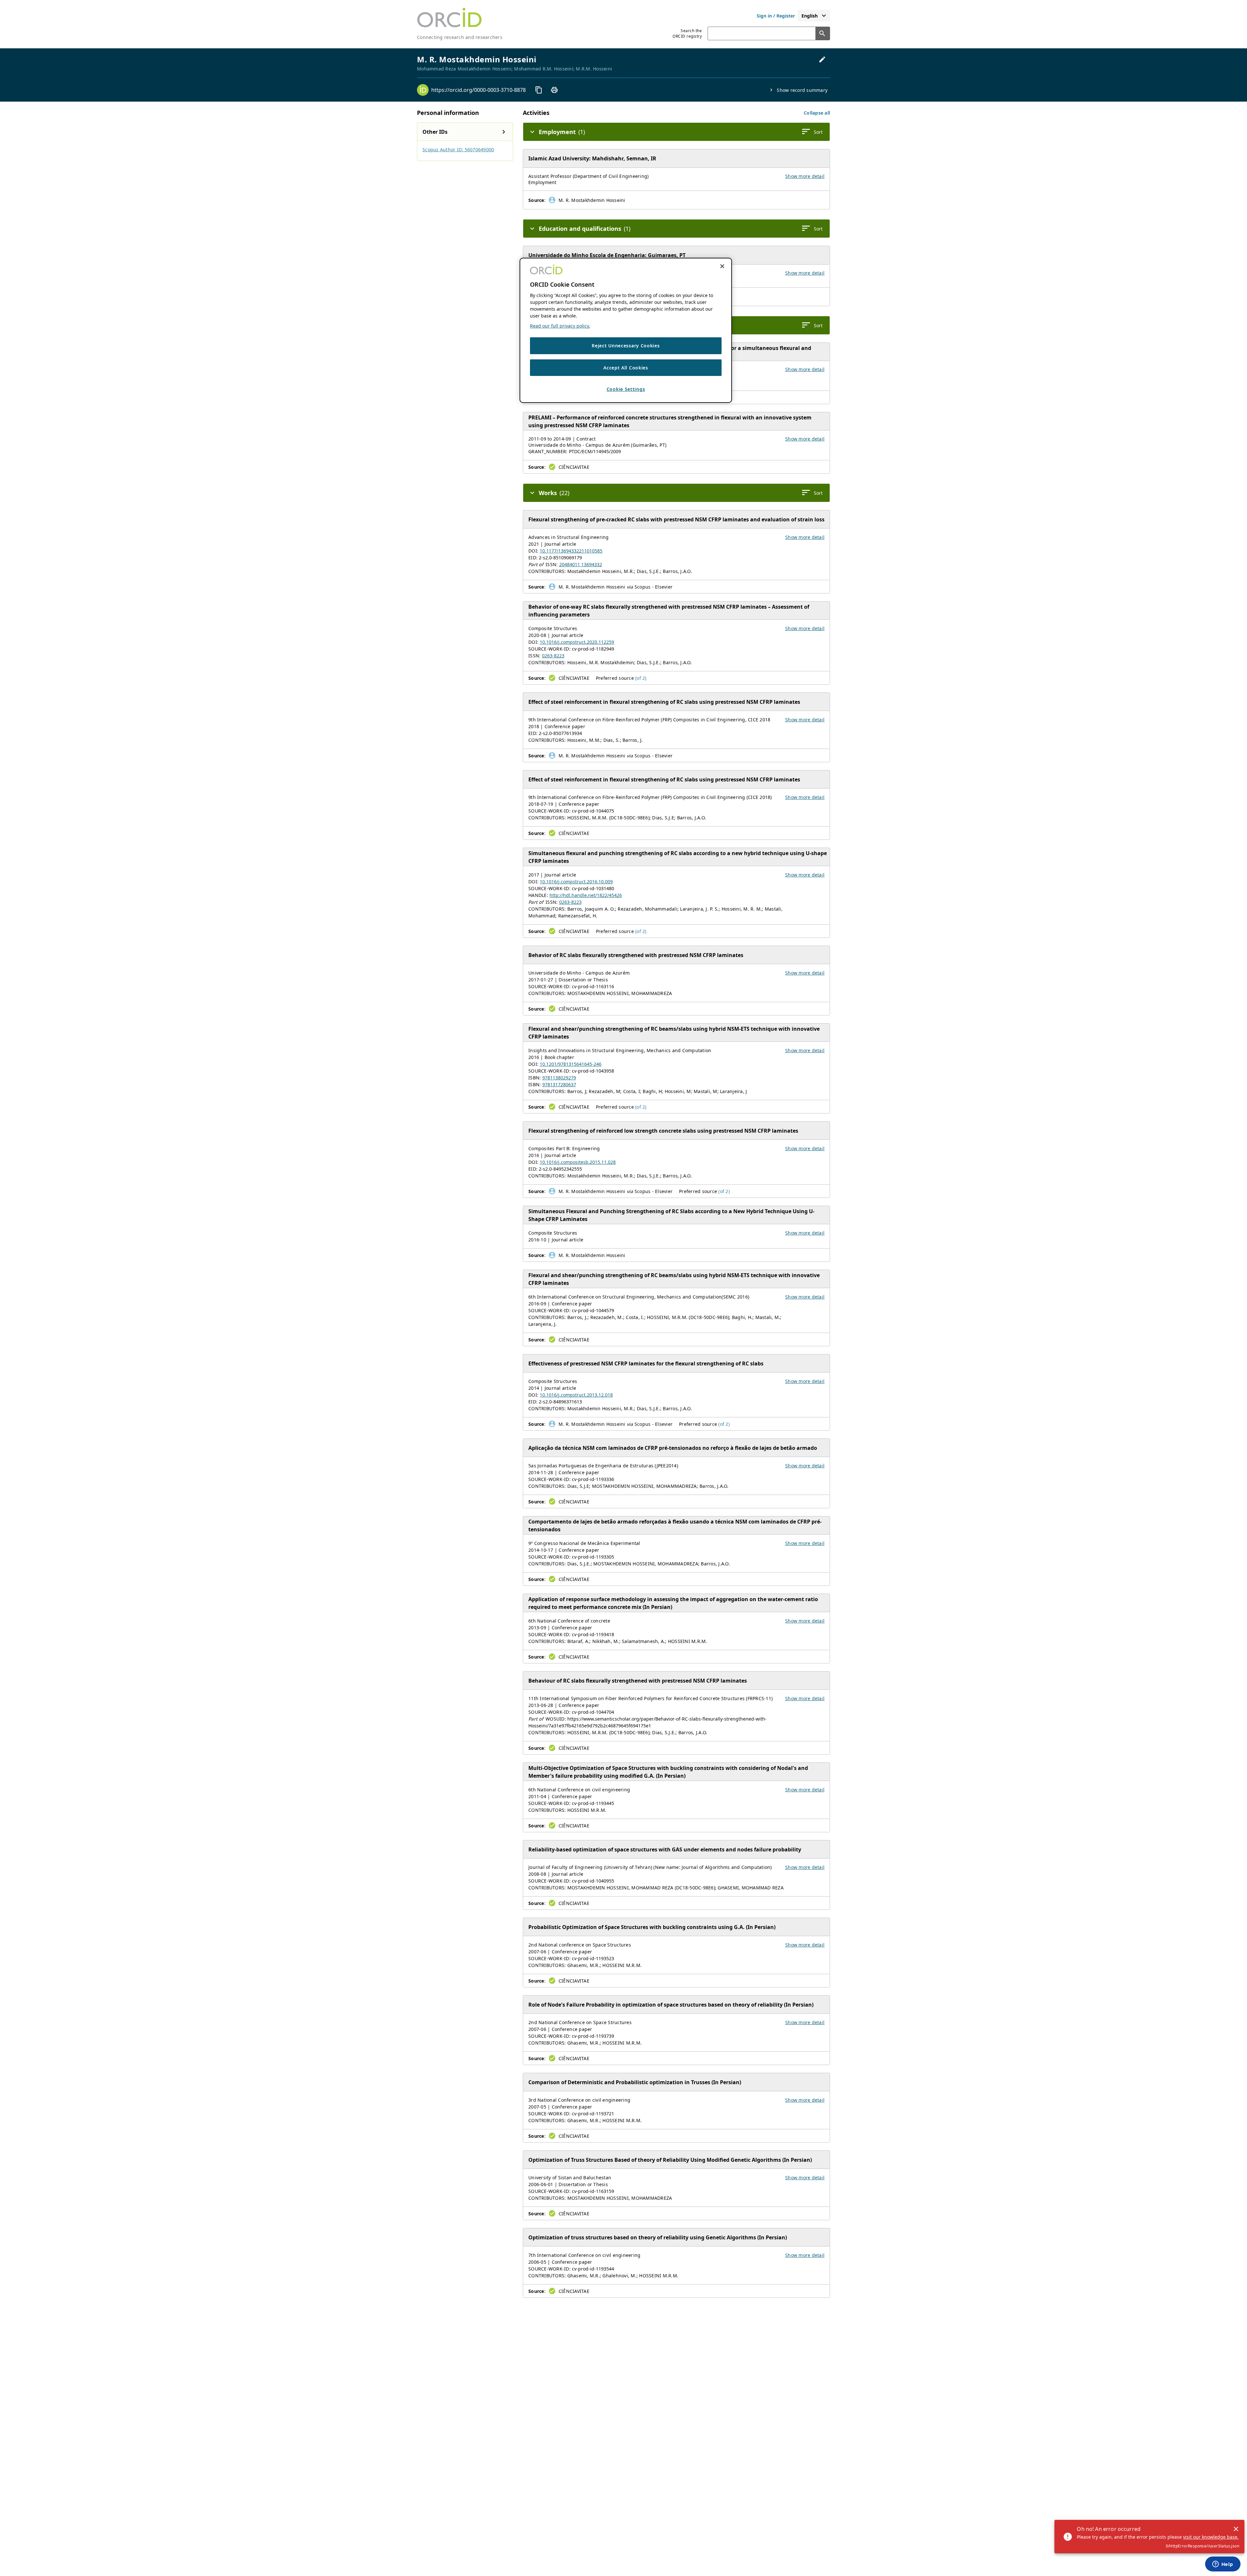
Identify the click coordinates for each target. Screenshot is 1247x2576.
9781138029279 (559, 1078)
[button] (817, 113)
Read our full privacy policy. (560, 326)
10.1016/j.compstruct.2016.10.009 (576, 882)
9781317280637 (559, 1084)
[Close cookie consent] (722, 266)
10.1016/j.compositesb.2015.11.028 (578, 1162)
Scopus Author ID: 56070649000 (458, 149)
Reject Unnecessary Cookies (626, 346)
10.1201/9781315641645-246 (571, 1064)
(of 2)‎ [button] (641, 678)
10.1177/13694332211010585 (571, 551)
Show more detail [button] (805, 176)
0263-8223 (553, 656)
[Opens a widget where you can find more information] (1223, 2565)
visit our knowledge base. (1211, 2537)
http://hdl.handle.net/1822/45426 (586, 895)
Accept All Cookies (626, 367)
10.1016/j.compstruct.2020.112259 (577, 642)
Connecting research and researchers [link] (460, 37)
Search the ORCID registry (687, 33)
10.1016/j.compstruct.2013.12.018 (576, 1395)
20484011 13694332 (581, 564)
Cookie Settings (626, 389)
